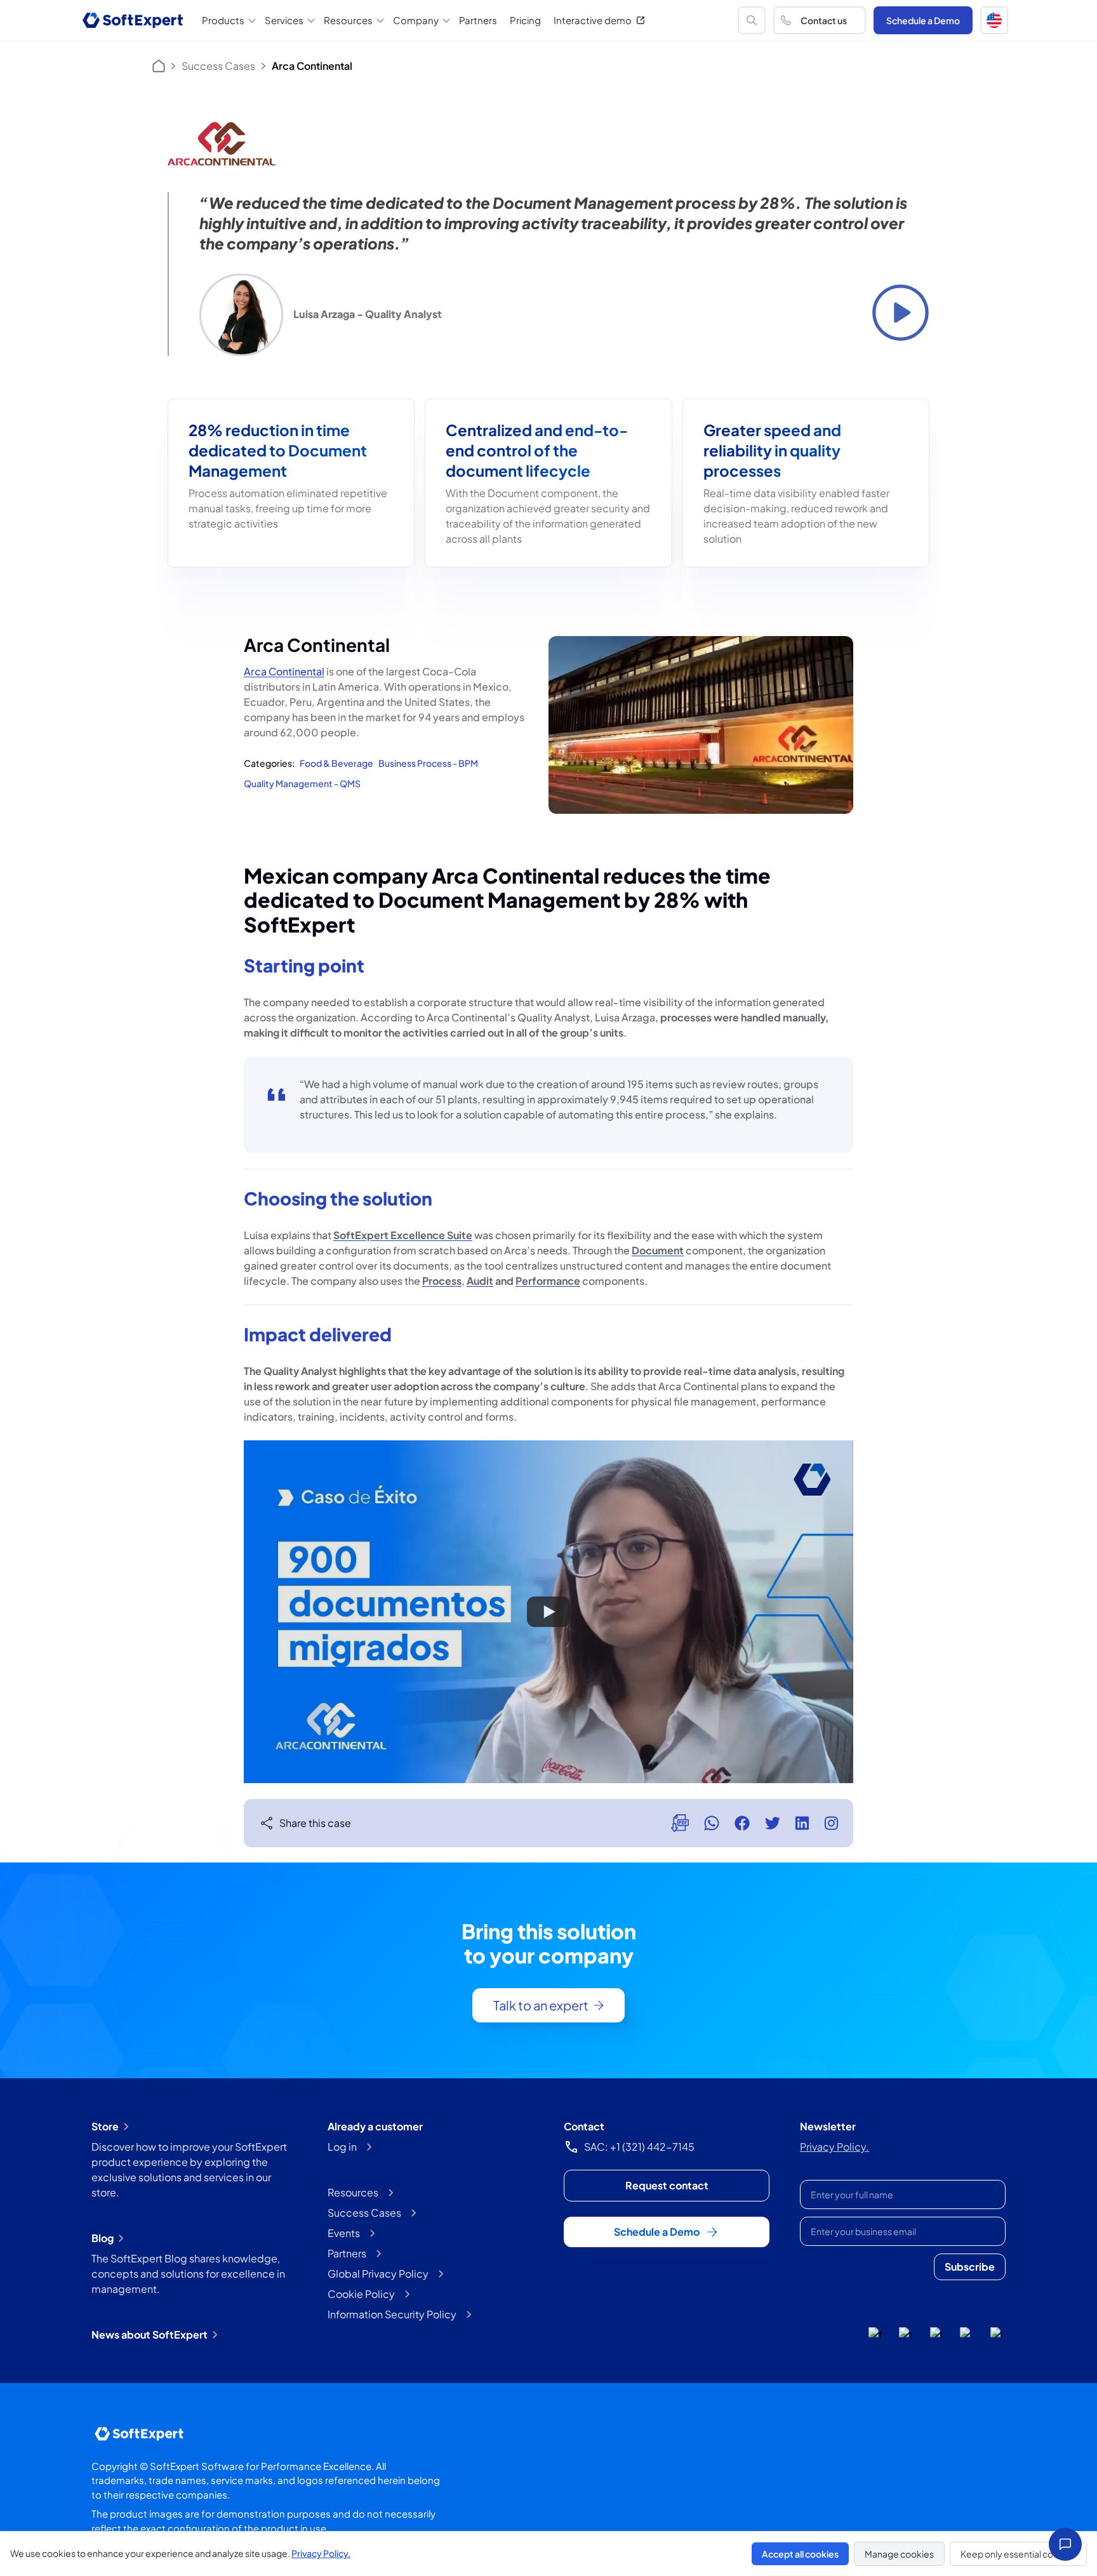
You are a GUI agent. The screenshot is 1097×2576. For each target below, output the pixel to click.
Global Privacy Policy (378, 2274)
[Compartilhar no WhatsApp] (712, 1823)
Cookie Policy (361, 2294)
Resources (353, 2192)
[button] (994, 20)
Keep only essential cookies (1018, 2554)
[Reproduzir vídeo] (901, 313)
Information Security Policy (392, 2314)
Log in (342, 2147)
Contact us (824, 20)
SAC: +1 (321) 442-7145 (639, 2147)
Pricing (525, 20)
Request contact (667, 2185)
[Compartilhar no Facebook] (742, 1823)
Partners (478, 20)
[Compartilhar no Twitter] (773, 1823)
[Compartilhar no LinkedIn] (802, 1823)
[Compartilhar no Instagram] (831, 1823)
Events (344, 2233)
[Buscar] (752, 20)
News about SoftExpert (150, 2334)
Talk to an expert (541, 2005)
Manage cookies (899, 2554)
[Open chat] (1065, 2544)
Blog (103, 2238)
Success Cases (218, 66)
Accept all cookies (800, 2554)
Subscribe (970, 2267)
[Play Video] (548, 1612)
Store (105, 2126)
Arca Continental (284, 671)
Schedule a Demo (923, 20)
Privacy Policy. (834, 2147)
